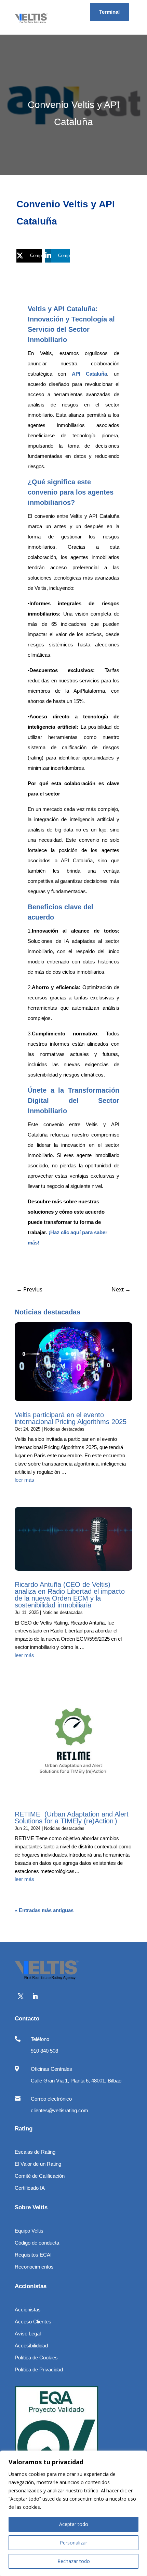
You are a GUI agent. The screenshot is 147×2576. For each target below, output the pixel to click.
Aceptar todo (74, 2524)
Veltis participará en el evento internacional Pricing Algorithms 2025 (71, 1418)
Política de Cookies (36, 2358)
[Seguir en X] (21, 1996)
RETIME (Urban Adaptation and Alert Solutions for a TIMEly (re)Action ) (72, 1818)
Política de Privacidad (39, 2370)
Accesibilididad (31, 2346)
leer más (24, 1480)
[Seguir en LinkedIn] (35, 1996)
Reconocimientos (34, 2267)
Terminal (109, 12)
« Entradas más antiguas (44, 1910)
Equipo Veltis (29, 2231)
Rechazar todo (74, 2561)
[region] (73, 2513)
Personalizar (73, 2543)
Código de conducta (37, 2243)
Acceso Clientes (33, 2322)
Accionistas (28, 2310)
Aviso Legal (28, 2334)
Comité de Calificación (40, 2176)
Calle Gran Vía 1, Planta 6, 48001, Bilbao (76, 2081)
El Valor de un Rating (38, 2164)
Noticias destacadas (64, 1429)
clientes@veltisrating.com (59, 2110)
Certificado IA (30, 2188)
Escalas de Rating (35, 2152)
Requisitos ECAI (33, 2255)
